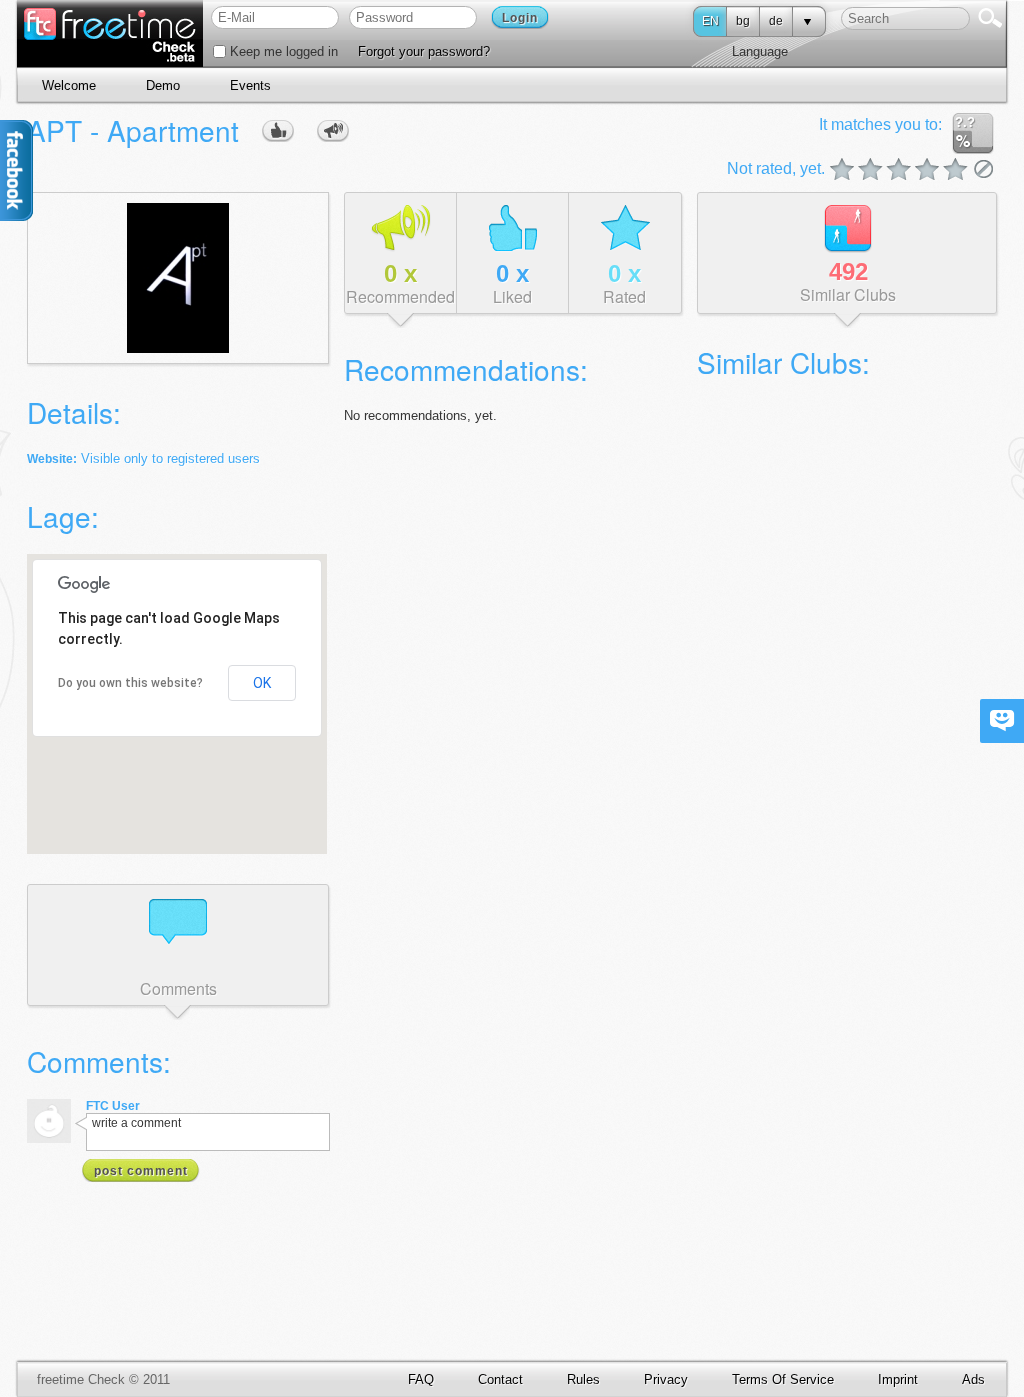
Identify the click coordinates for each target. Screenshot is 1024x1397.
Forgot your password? (424, 51)
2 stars (856, 170)
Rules (583, 1379)
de (776, 21)
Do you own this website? (130, 683)
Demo (163, 85)
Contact (500, 1379)
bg (743, 21)
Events (250, 85)
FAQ (421, 1379)
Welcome (69, 85)
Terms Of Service (783, 1379)
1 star (842, 170)
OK (262, 683)
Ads (973, 1379)
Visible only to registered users (170, 458)
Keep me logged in (282, 51)
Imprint (898, 1379)
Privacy (666, 1379)
